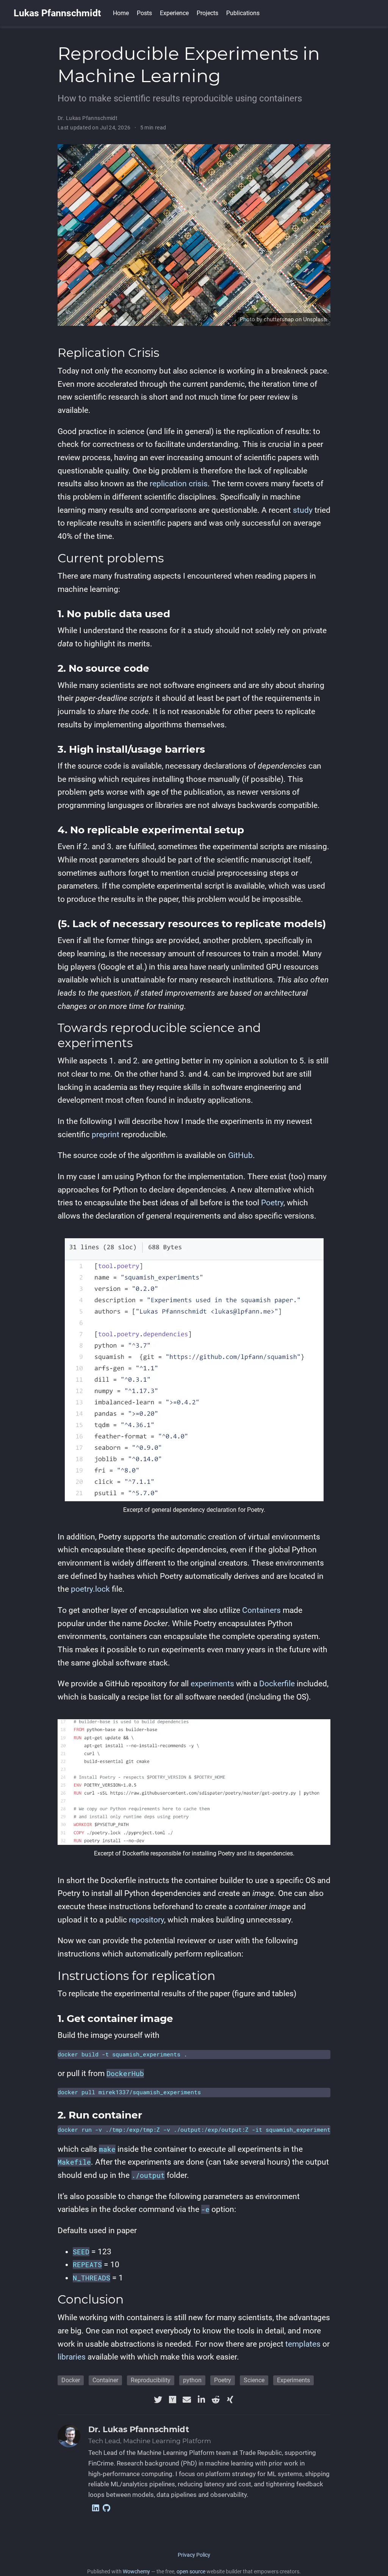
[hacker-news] (172, 2400)
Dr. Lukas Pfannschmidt (88, 118)
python (192, 2380)
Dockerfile (277, 1684)
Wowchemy (136, 2571)
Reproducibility (151, 2380)
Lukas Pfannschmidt (57, 13)
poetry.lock (90, 1589)
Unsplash (315, 319)
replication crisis (179, 484)
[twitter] (158, 2400)
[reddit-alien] (216, 2400)
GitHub (240, 1155)
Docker (71, 2380)
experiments (212, 1684)
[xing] (230, 2400)
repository (146, 1920)
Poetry (272, 1203)
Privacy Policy (194, 2555)
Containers (261, 1610)
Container (105, 2380)
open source (191, 2571)
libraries (72, 2357)
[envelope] (187, 2400)
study (303, 510)
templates (303, 2344)
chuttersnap (279, 319)
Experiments (293, 2380)
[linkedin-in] (201, 2400)
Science (254, 2380)
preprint (106, 1135)
